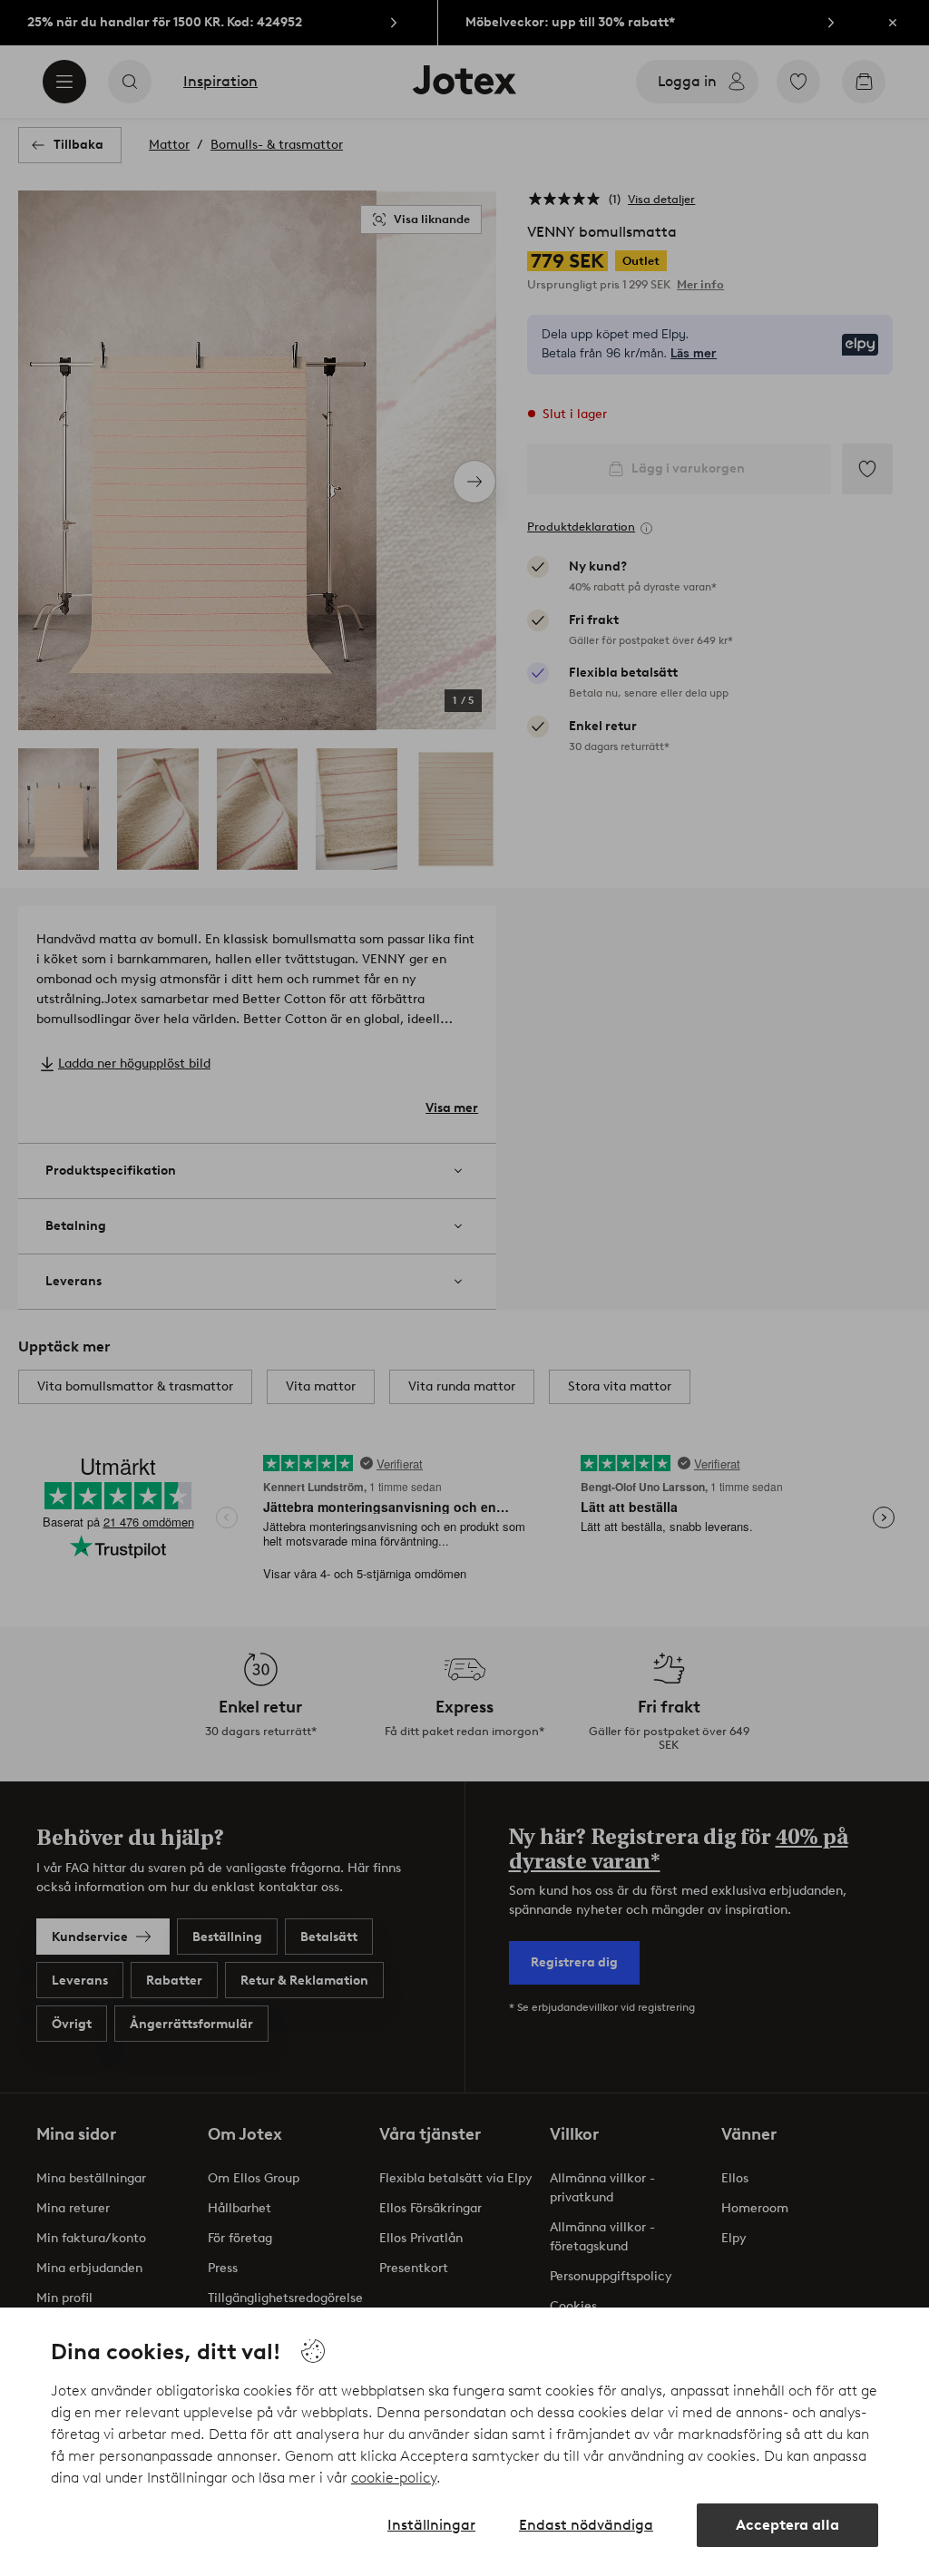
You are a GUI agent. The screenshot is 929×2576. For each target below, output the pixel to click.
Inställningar (431, 2525)
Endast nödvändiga (586, 2525)
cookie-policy (394, 2478)
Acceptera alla (787, 2525)
